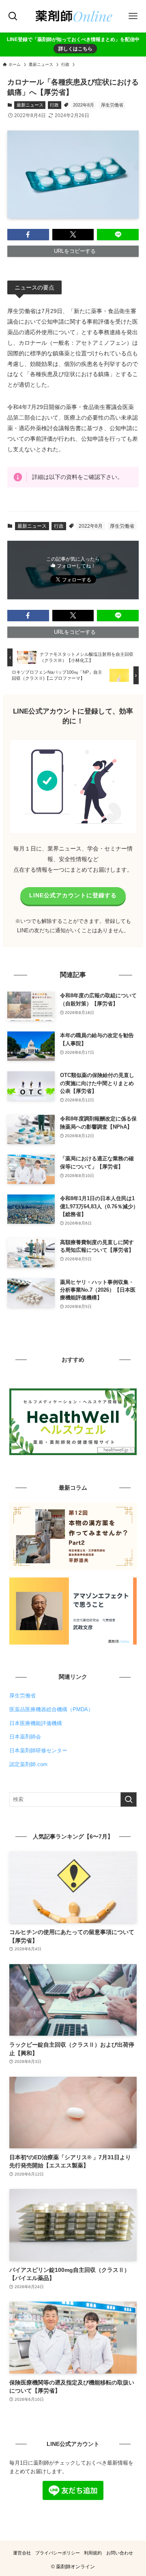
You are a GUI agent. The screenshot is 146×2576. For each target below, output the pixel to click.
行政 (54, 105)
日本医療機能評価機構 (36, 1723)
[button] (28, 235)
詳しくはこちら (75, 49)
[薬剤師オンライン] (73, 16)
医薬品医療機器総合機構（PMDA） (51, 1709)
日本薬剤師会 (25, 1737)
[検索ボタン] (13, 16)
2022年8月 (84, 105)
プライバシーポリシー (58, 2553)
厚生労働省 (112, 105)
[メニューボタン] (133, 16)
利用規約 (93, 2553)
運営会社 (22, 2553)
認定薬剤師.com (28, 1764)
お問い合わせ (120, 2553)
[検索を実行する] (129, 1799)
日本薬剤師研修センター (38, 1750)
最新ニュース (30, 105)
